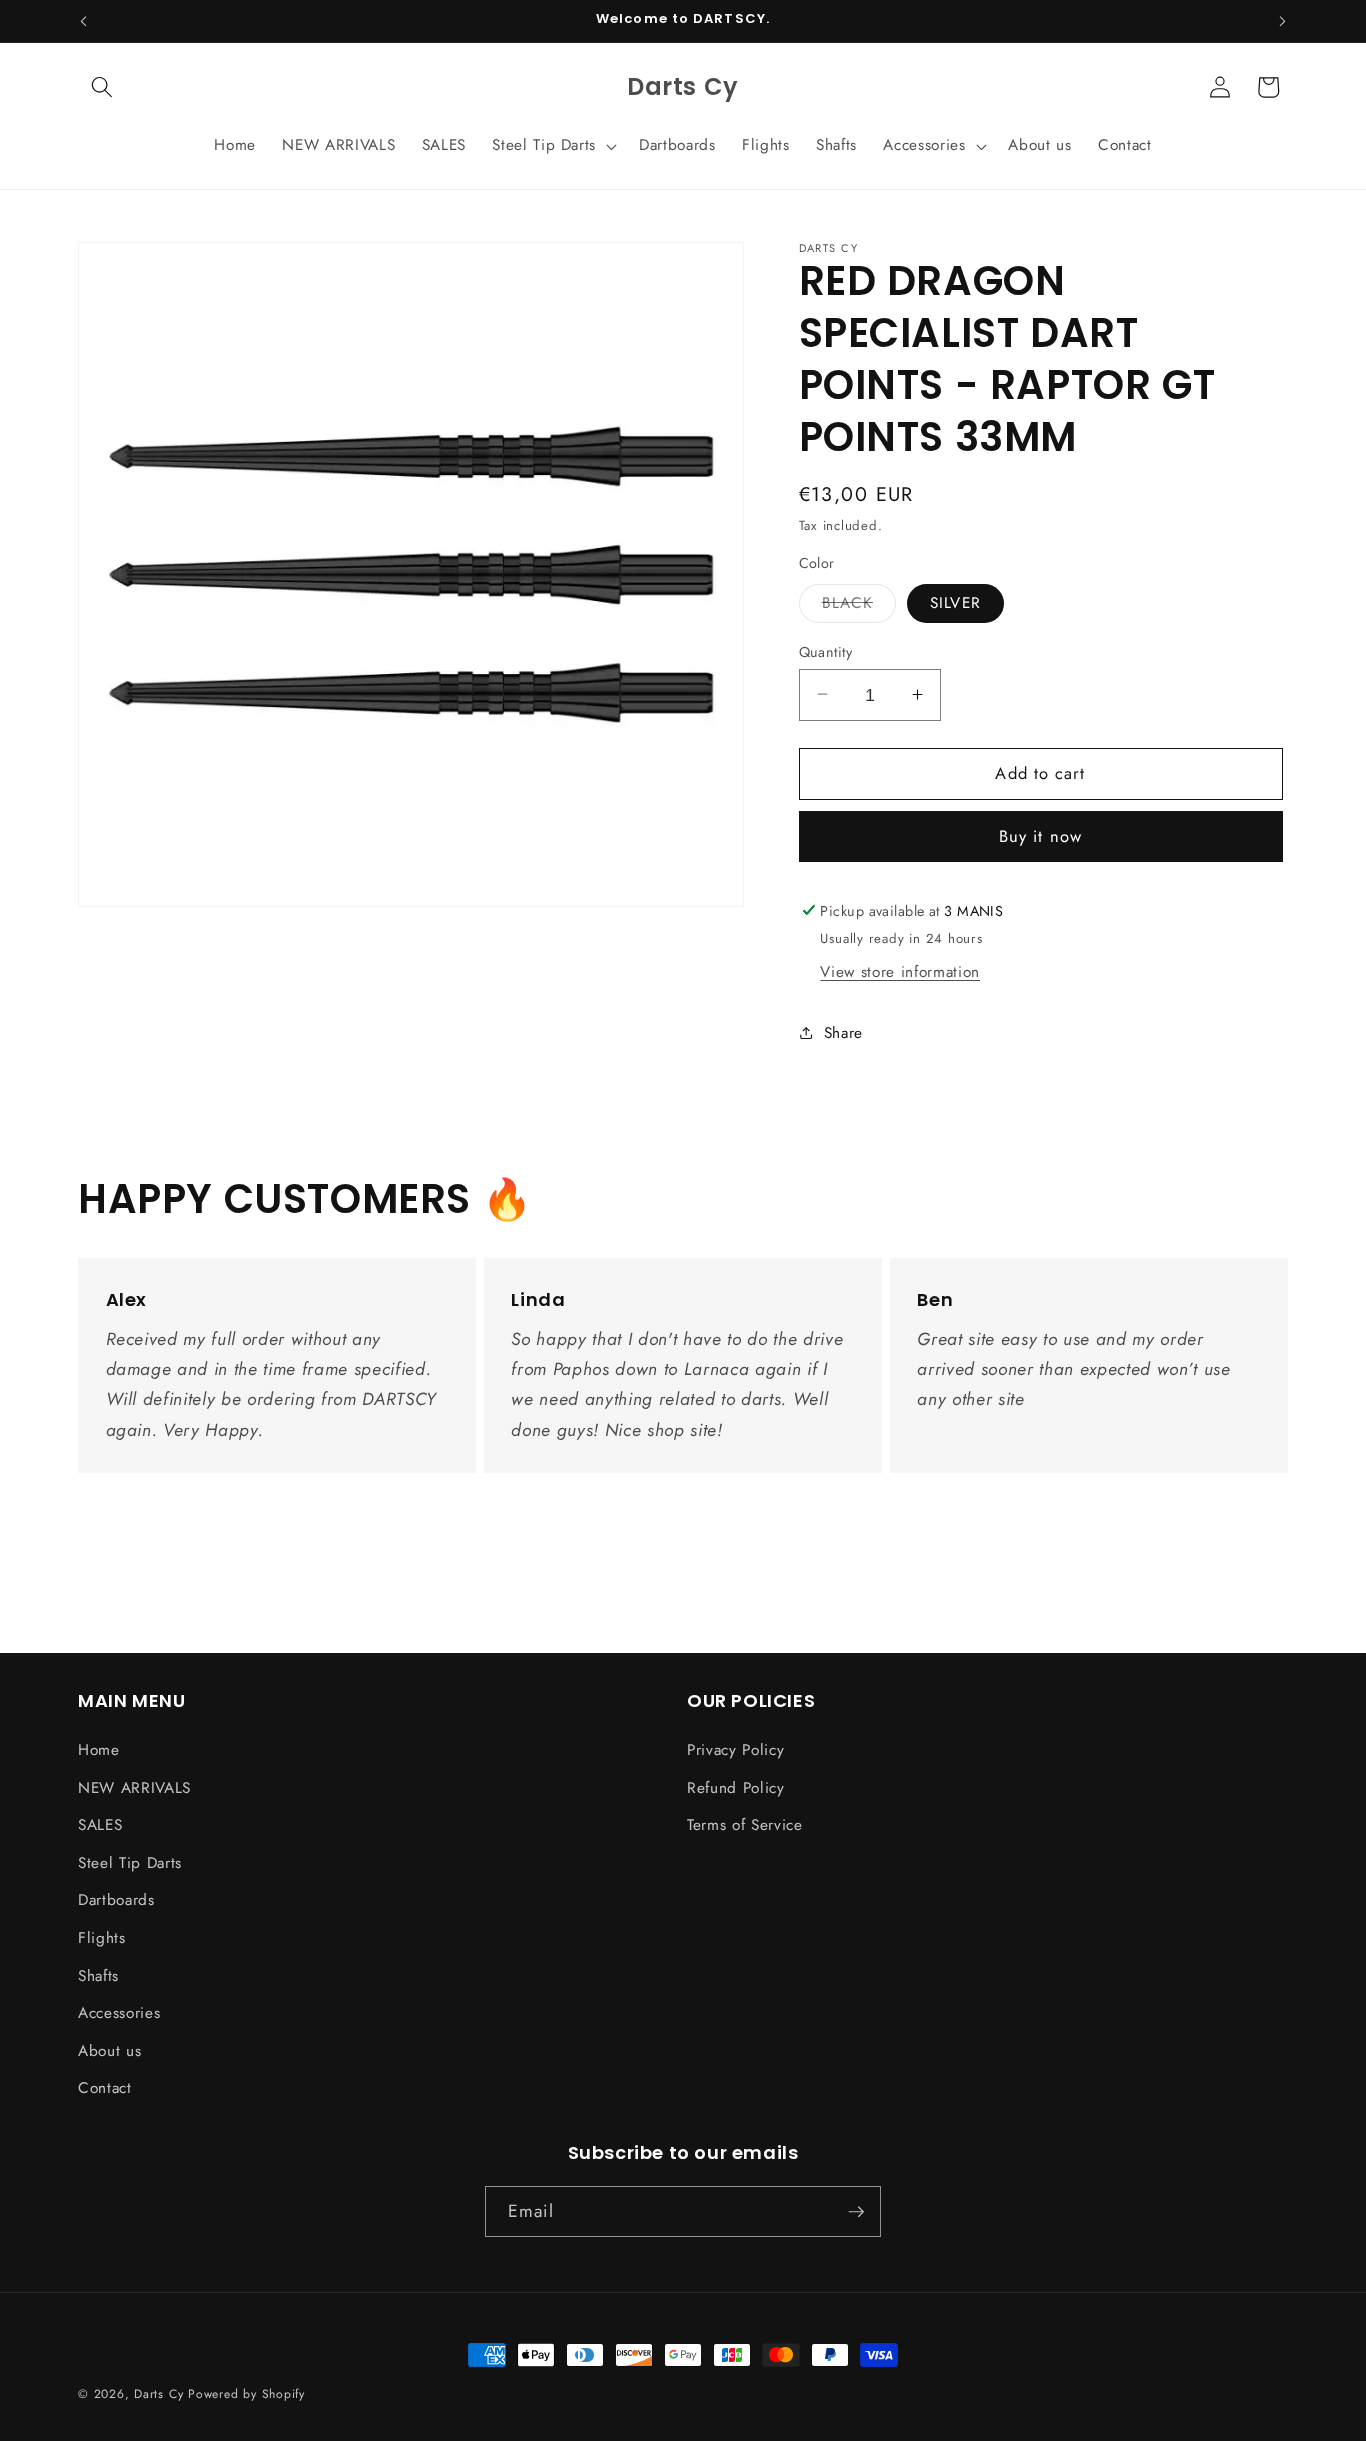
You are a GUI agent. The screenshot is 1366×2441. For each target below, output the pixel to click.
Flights (102, 1938)
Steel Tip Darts (130, 1863)
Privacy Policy (735, 1750)
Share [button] (843, 1032)
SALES (100, 1825)
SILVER (955, 602)
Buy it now (1040, 836)
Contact (105, 2088)
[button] (102, 87)
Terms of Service (745, 1825)
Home (99, 1750)
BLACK (859, 606)
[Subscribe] (856, 2212)
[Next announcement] (1283, 21)
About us (109, 2051)
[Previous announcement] (84, 21)
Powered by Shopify (246, 2394)
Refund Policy (736, 1788)
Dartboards (116, 1900)
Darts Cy (158, 2394)
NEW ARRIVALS (134, 1788)
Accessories (119, 2013)
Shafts (98, 1976)
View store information (900, 972)
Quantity (826, 651)
